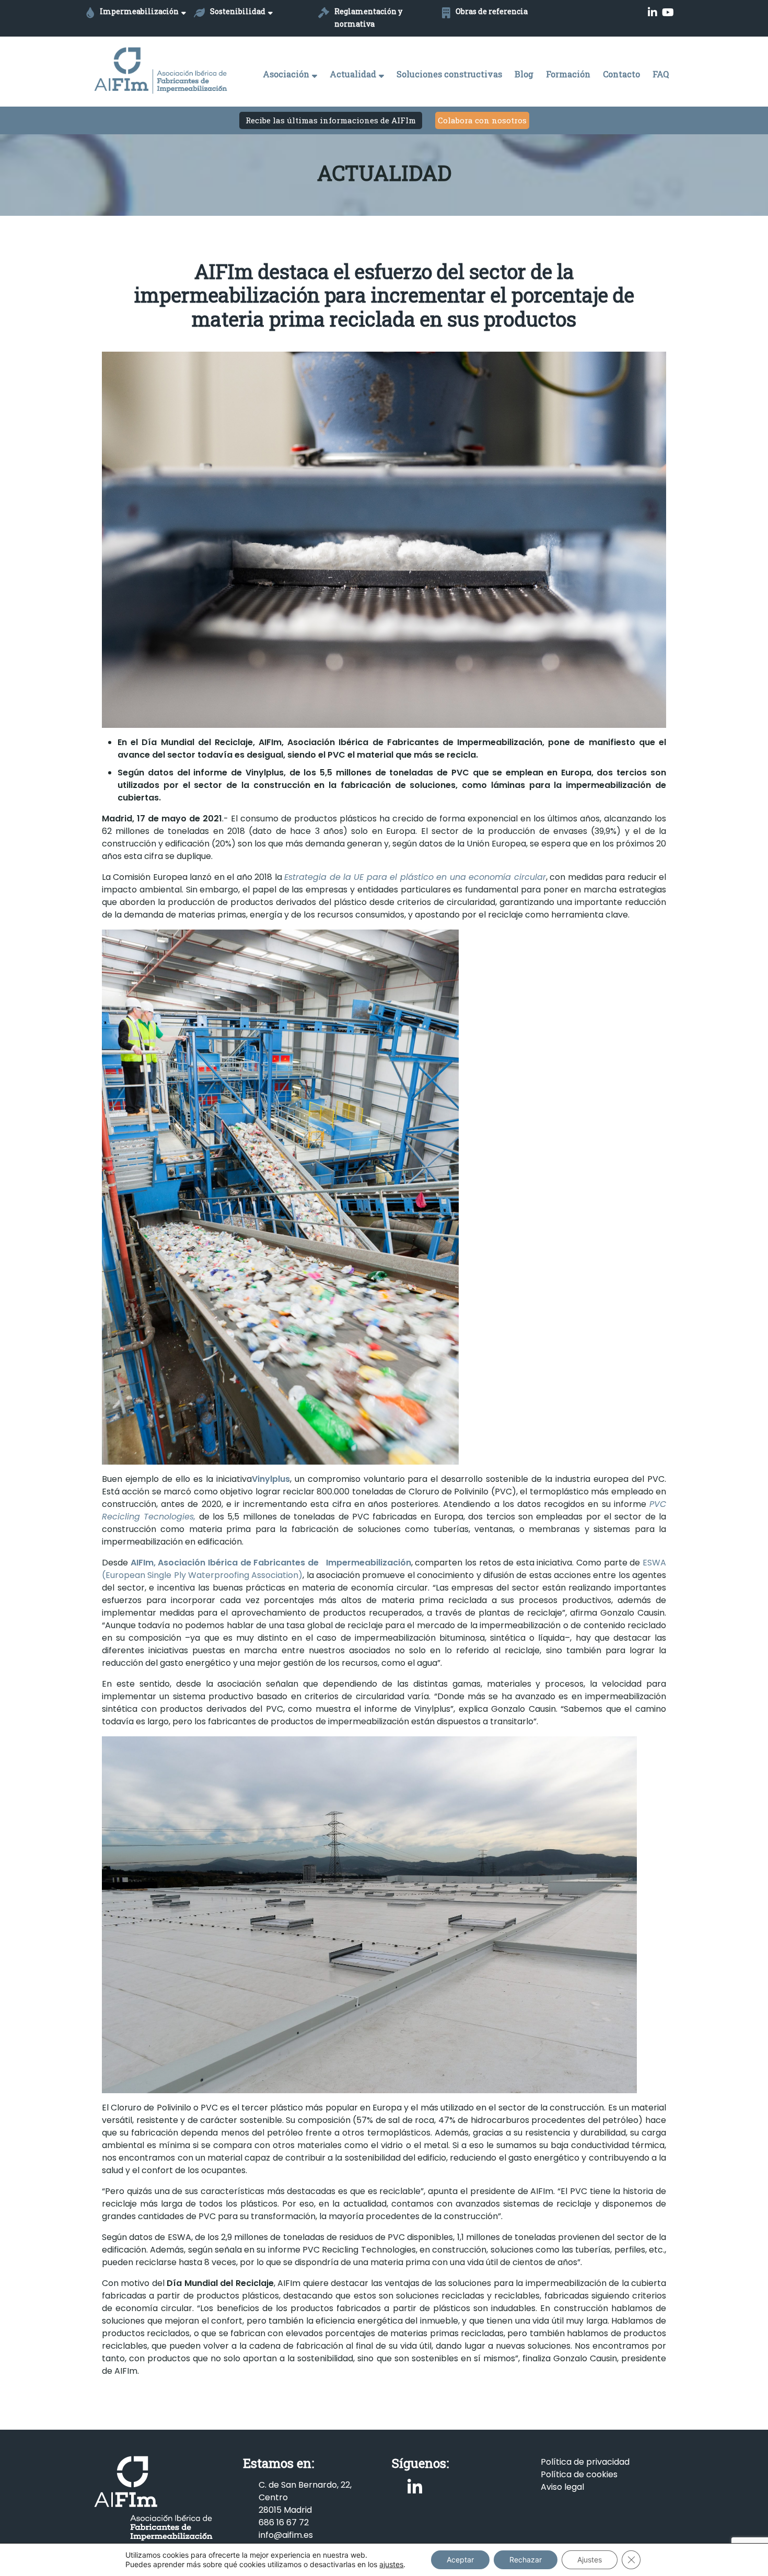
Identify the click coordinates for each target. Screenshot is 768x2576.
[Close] (521, 1208)
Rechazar (526, 2560)
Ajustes (590, 2560)
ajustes (391, 2564)
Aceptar (460, 2560)
